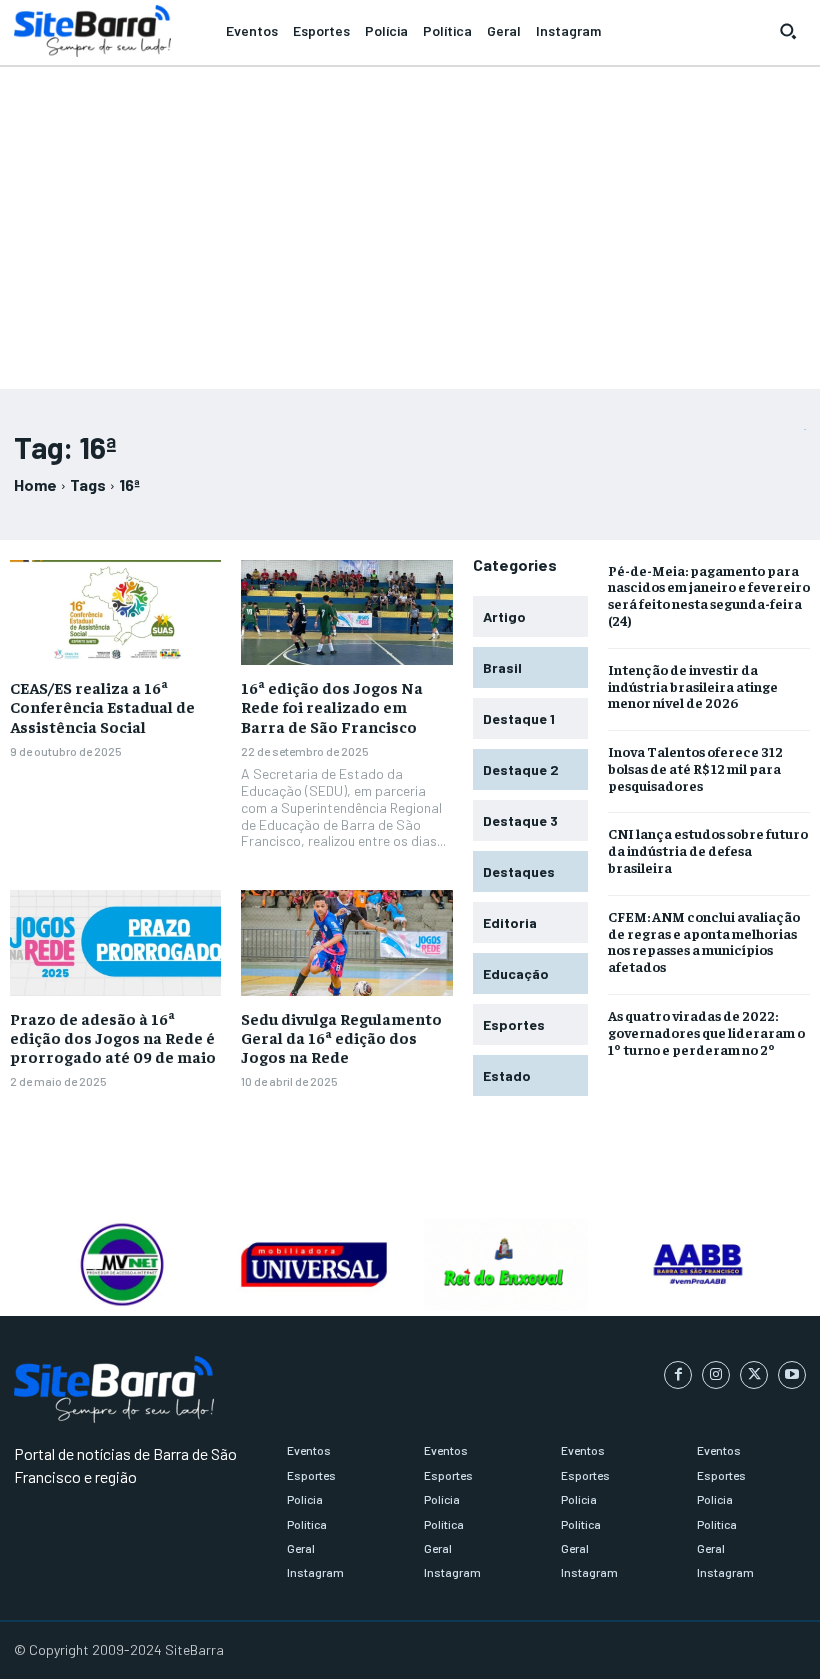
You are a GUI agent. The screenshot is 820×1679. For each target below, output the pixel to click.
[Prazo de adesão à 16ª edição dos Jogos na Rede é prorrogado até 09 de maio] (115, 943)
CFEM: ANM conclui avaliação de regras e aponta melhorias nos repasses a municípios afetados (704, 941)
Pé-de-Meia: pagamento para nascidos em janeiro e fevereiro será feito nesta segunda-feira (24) (709, 595)
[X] (754, 1375)
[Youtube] (792, 1375)
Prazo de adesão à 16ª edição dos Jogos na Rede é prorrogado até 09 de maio (113, 1037)
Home (35, 484)
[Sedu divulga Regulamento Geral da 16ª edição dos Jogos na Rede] (346, 943)
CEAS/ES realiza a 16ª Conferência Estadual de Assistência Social (102, 706)
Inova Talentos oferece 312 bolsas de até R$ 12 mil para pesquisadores (695, 768)
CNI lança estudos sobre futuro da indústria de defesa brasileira (708, 850)
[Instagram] (716, 1375)
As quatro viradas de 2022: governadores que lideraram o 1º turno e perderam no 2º (706, 1032)
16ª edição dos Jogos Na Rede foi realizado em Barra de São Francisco (332, 706)
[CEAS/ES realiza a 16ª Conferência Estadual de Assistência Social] (115, 613)
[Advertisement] (410, 219)
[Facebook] (678, 1375)
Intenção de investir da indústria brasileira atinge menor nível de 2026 (693, 686)
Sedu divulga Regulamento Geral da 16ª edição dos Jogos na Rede (341, 1037)
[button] (788, 31)
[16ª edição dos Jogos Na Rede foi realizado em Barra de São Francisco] (346, 613)
